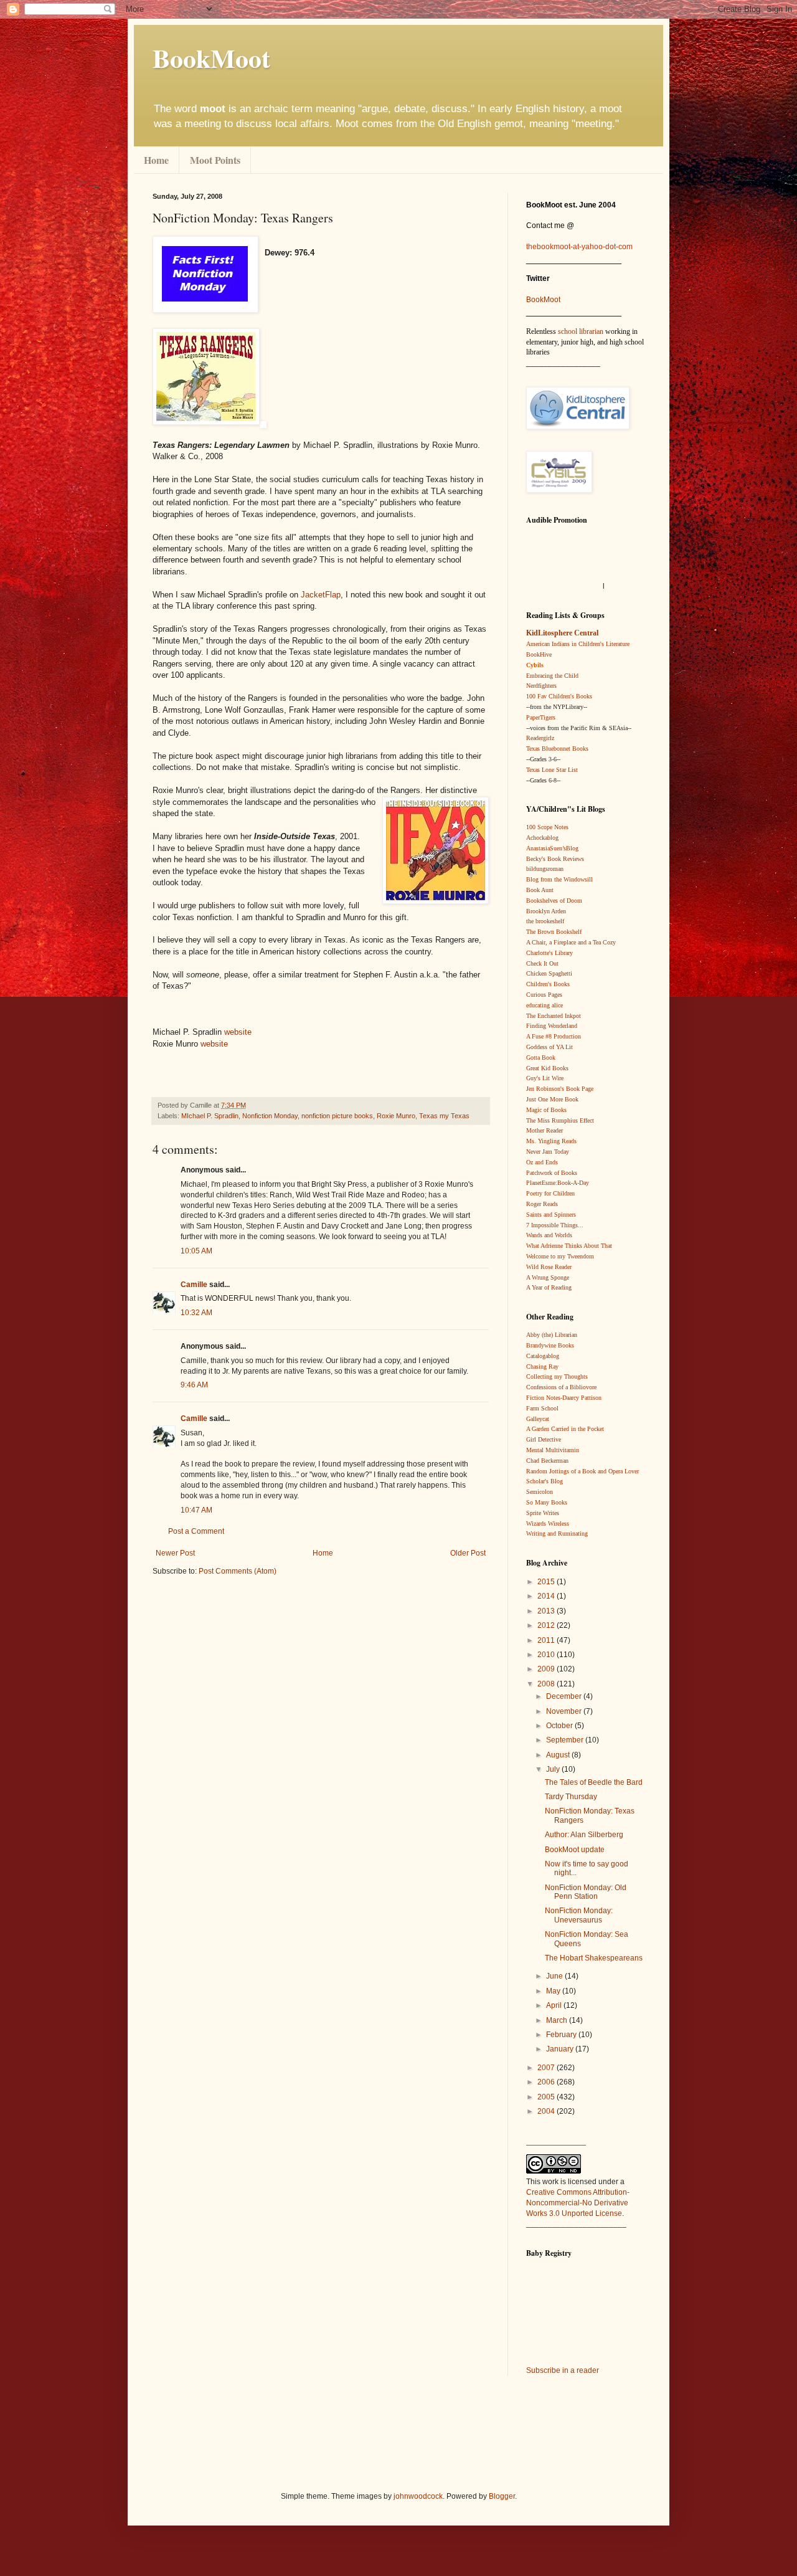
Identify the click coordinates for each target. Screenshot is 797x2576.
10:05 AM (196, 1251)
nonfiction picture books (337, 1116)
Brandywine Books (550, 1345)
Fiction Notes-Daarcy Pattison (564, 1398)
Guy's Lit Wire (545, 1078)
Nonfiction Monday (270, 1116)
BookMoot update (575, 1850)
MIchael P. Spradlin (210, 1116)
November (565, 1711)
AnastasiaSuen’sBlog (552, 848)
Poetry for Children (550, 1193)
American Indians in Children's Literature (578, 644)
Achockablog (542, 838)
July (554, 1769)
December (565, 1696)
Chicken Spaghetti (549, 973)
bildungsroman (545, 869)
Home (156, 160)
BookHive (539, 654)
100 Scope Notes (547, 827)
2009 (547, 1669)
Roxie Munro (396, 1116)
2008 (547, 1684)
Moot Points (215, 160)
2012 (547, 1625)
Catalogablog (543, 1356)
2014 (547, 1596)
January (561, 2049)
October (560, 1726)
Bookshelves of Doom (554, 901)
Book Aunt (540, 890)
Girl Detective (544, 1439)
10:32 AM (196, 1313)
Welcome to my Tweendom (560, 1256)
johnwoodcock (418, 2496)
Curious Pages (544, 995)
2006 (547, 2082)
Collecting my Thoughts (557, 1376)
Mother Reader (545, 1130)
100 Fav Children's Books (559, 696)
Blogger (502, 2496)
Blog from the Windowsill (559, 879)
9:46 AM (194, 1385)
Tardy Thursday (571, 1797)
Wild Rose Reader (549, 1267)
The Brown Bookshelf (554, 932)
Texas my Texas (444, 1116)
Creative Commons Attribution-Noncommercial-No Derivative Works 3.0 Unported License (578, 2203)
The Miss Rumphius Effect (560, 1120)
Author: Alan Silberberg (584, 1835)
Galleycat (538, 1419)
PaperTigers (541, 717)
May (554, 1991)
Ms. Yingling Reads (551, 1141)
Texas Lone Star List (552, 770)
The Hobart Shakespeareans (594, 1958)
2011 (547, 1640)
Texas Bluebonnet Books (557, 749)
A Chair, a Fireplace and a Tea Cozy (571, 942)
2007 (547, 2068)
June (555, 1976)
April (555, 2005)
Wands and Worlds (549, 1235)
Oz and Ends (542, 1162)
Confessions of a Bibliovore (561, 1387)
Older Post (468, 1553)
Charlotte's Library (549, 953)
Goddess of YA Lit (549, 1047)
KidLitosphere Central (562, 633)
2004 (547, 2111)
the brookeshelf (545, 921)
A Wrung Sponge (548, 1277)
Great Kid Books (547, 1068)
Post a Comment (196, 1531)
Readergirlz (540, 738)
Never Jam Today (548, 1152)
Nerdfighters (541, 686)
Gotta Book (541, 1057)
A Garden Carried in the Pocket (565, 1429)
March (558, 2020)
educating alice (545, 1005)
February (562, 2035)
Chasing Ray (542, 1366)
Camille (194, 1285)
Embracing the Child (552, 676)
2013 (547, 1611)
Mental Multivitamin (553, 1450)
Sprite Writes (543, 1513)
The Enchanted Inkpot (554, 1016)
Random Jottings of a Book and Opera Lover (582, 1471)
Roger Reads (542, 1204)
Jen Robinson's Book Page (560, 1089)
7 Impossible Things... (555, 1225)
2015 (547, 1582)
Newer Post (175, 1553)
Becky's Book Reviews (555, 859)
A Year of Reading (549, 1287)
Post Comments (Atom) (238, 1571)
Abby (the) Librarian (552, 1335)
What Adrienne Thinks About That (569, 1246)
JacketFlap (321, 595)
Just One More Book (552, 1099)
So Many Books (547, 1502)
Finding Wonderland (552, 1026)
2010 (547, 1655)
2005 (547, 2097)
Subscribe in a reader (563, 2370)
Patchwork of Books (552, 1173)
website (238, 1032)
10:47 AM (196, 1510)
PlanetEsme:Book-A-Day (558, 1183)
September (566, 1740)
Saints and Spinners (551, 1214)
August (559, 1755)
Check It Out (542, 963)
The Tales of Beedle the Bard (594, 1782)
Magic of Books (546, 1110)
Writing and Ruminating (557, 1533)
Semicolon (540, 1492)
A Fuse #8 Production (554, 1036)
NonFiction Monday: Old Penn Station (586, 1892)
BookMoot (543, 300)
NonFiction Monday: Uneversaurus (579, 1915)
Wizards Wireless (548, 1523)
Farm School (542, 1408)
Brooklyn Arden (546, 911)
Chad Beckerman (547, 1461)
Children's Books (548, 984)
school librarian (581, 331)
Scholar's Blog (545, 1481)
